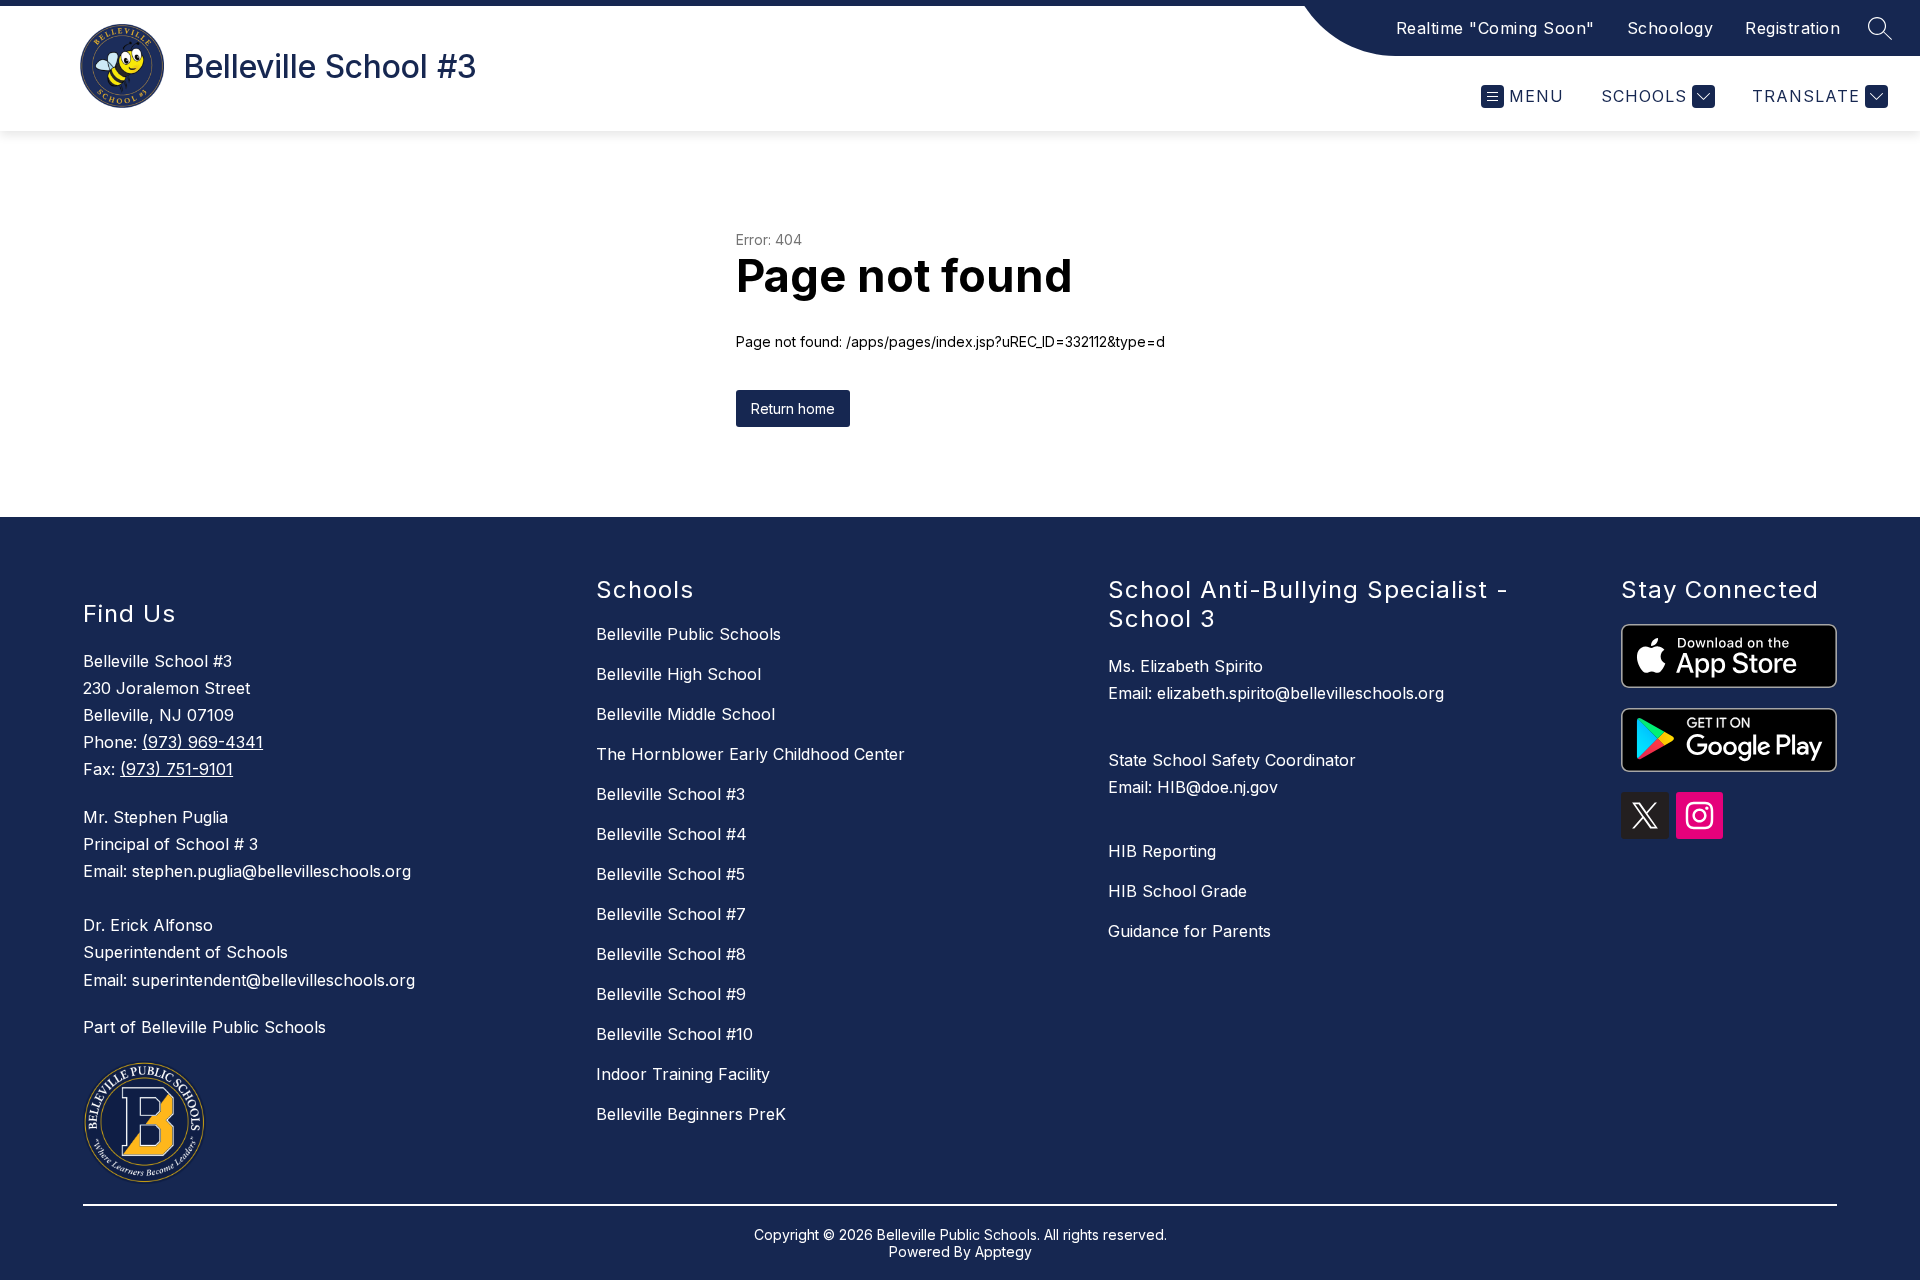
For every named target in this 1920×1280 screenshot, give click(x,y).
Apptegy (1003, 1251)
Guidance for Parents (1189, 931)
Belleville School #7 (671, 914)
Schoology (1670, 28)
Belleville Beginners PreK (691, 1114)
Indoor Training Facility (683, 1074)
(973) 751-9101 (176, 769)
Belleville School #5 (670, 874)
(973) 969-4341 (202, 742)
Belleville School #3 (670, 794)
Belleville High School (678, 674)
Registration (1792, 28)
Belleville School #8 (671, 954)
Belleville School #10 (674, 1034)
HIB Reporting (1162, 851)
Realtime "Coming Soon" (1495, 28)
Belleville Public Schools (688, 634)
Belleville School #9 (671, 994)
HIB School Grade (1177, 891)
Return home (793, 408)
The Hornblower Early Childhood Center (750, 754)
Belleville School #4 (671, 834)
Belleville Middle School (685, 714)
